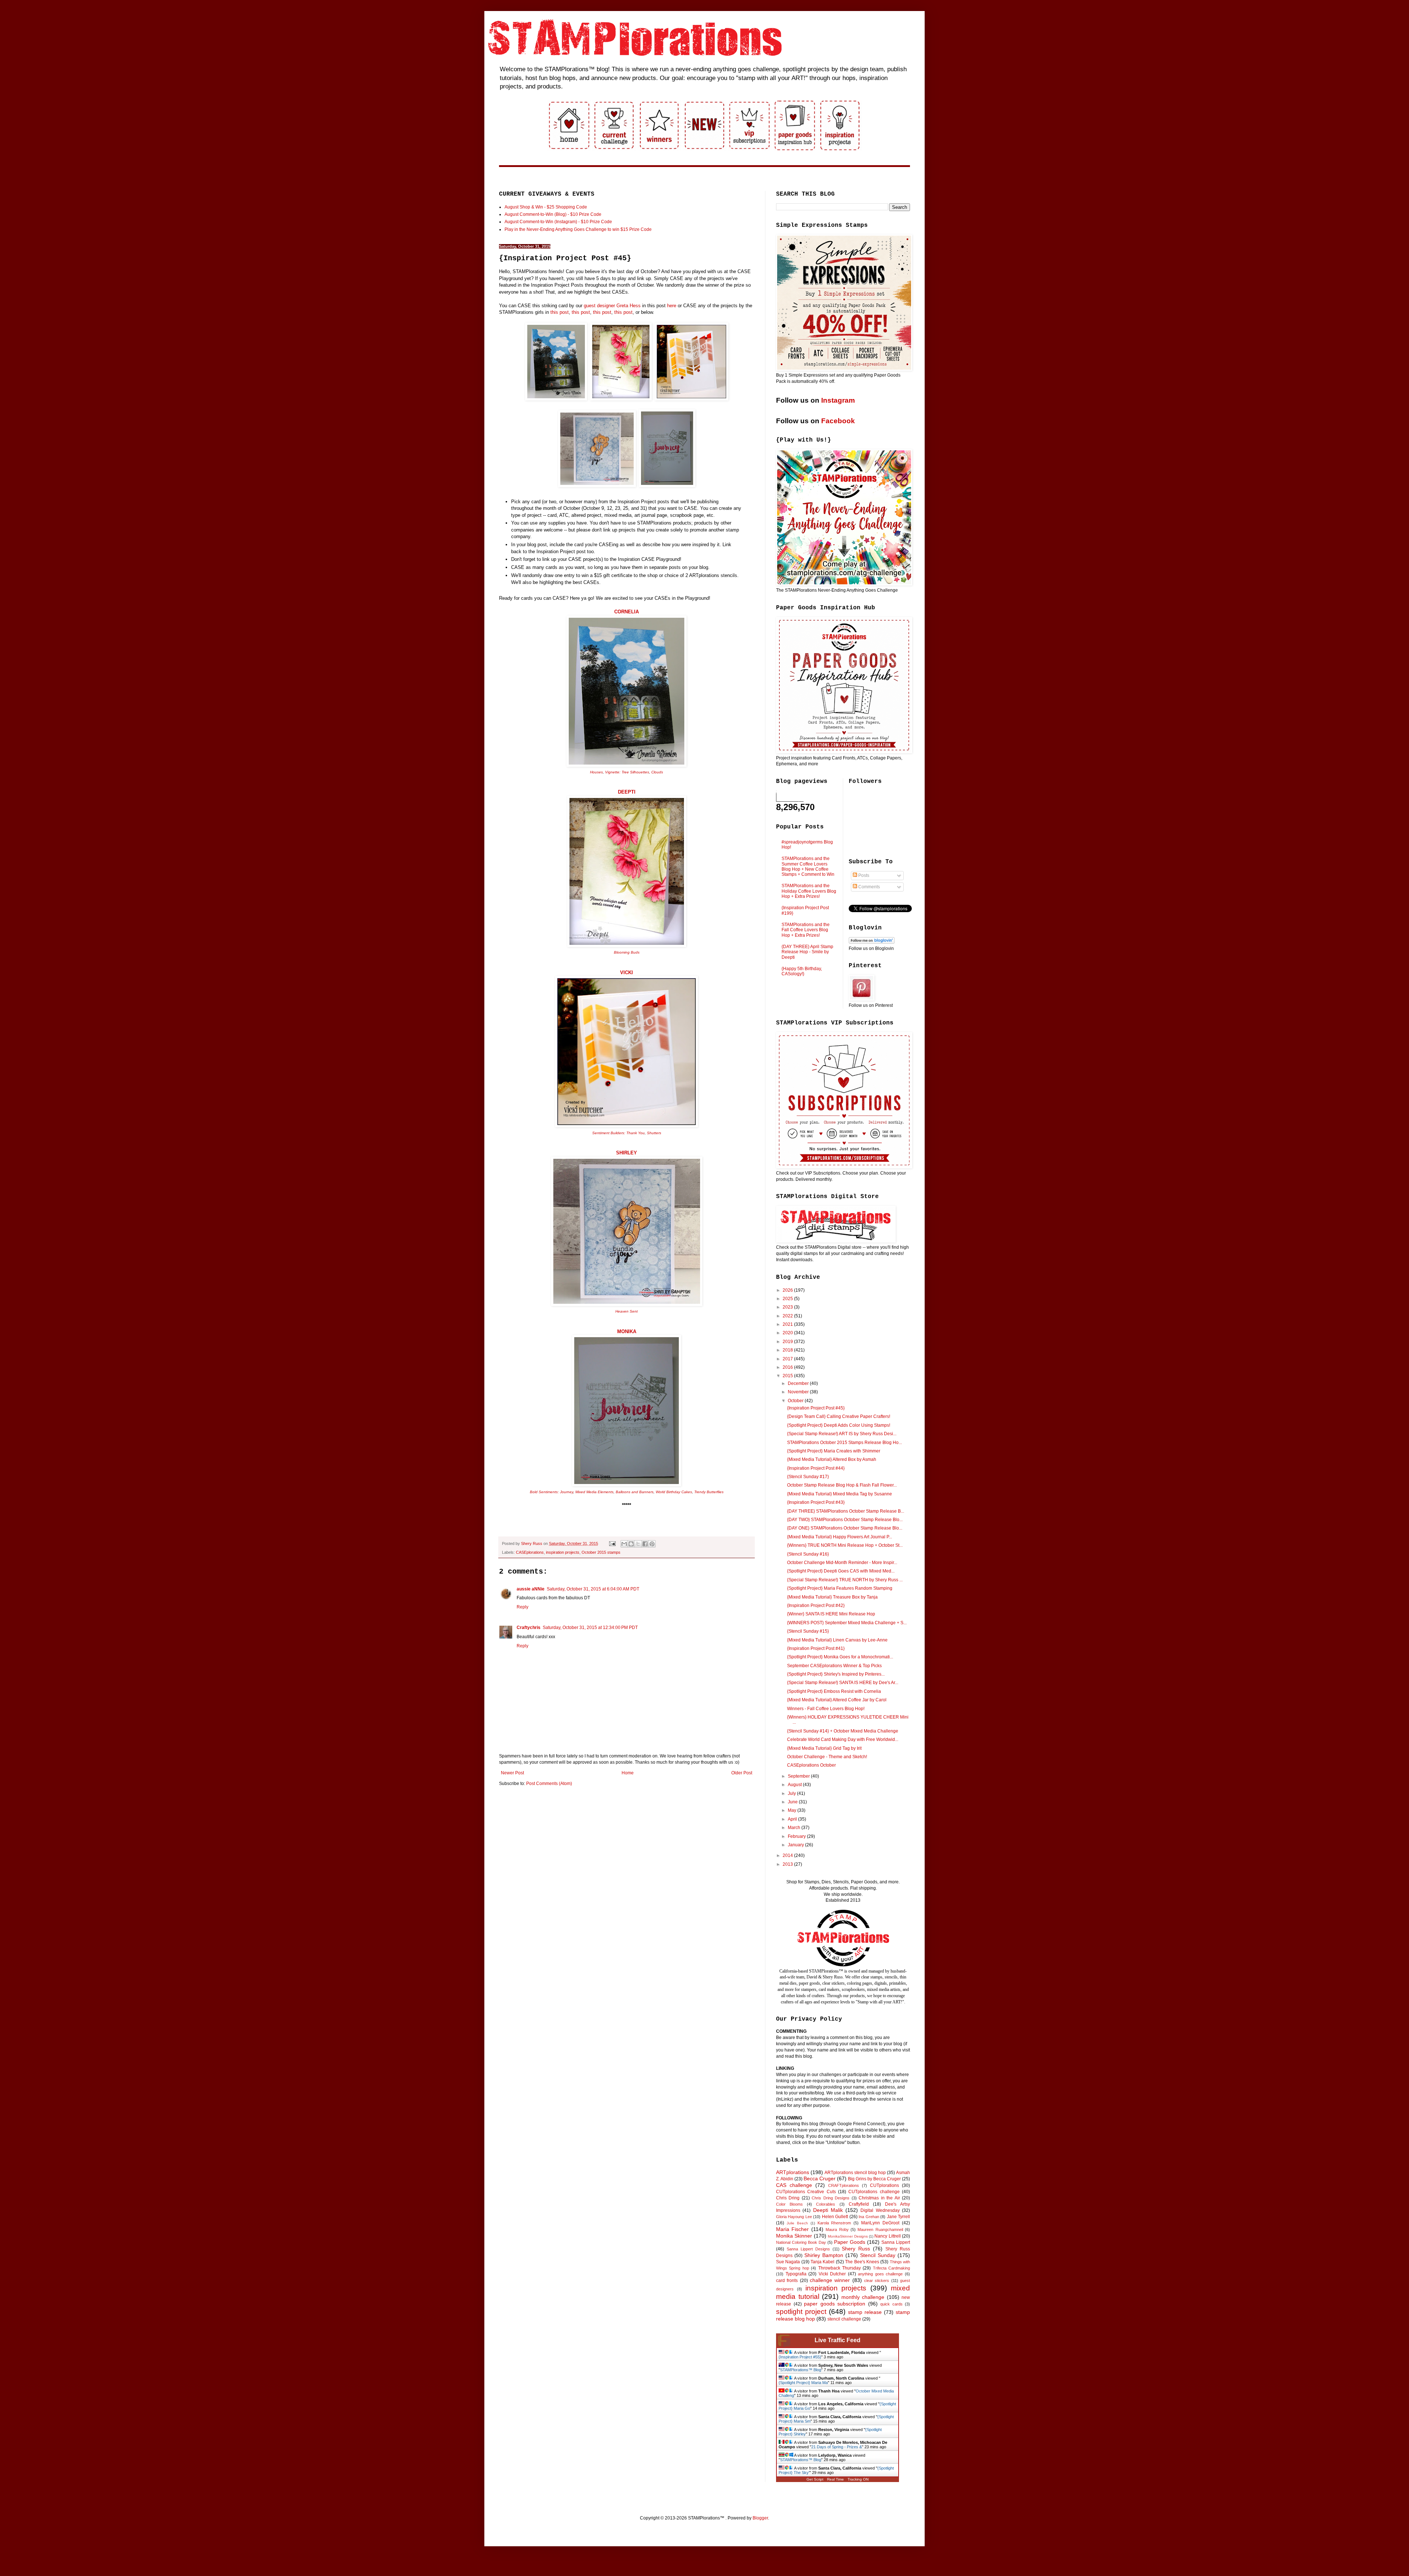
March (795, 1828)
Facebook (838, 421)
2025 (788, 1299)
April (793, 1819)
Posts (863, 875)
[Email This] (624, 1544)
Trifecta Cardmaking (891, 2268)
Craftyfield (859, 2204)
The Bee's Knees (862, 2262)
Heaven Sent (627, 1311)
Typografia (796, 2274)
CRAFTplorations (844, 2185)
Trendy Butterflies (709, 1492)
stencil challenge (844, 2319)
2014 (788, 1855)
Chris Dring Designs (831, 2198)
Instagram (838, 400)
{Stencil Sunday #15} (808, 1631)
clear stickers (877, 2281)
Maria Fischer (792, 2229)
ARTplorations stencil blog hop (855, 2173)
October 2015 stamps (601, 1552)
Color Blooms (789, 2204)
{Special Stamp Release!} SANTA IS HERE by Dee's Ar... (843, 1683)
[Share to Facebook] (645, 1544)
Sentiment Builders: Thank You (618, 1133)
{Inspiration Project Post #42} (816, 1606)
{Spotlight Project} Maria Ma (803, 2383)
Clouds (657, 772)
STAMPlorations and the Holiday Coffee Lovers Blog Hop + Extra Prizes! (809, 891)
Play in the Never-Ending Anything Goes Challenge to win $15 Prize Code (578, 229)
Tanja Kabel (822, 2262)
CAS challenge (794, 2185)
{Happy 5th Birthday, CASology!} (802, 971)
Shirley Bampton (824, 2255)
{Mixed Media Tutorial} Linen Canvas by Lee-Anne (837, 1640)
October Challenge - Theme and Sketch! (827, 1757)
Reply (523, 1607)
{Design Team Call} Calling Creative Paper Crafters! (839, 1416)
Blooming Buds (627, 952)
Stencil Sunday (878, 2255)
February (797, 1836)
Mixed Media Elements (594, 1492)
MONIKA (627, 1331)
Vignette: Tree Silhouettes (627, 772)
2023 (788, 1307)
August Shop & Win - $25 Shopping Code (546, 207)
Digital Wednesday (880, 2210)
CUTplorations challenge (874, 2192)
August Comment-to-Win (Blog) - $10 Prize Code (553, 214)
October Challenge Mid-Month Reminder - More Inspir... (842, 1563)
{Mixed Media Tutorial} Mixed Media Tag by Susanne (840, 1494)
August (795, 1785)
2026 (788, 1290)
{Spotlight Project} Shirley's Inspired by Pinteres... (836, 1674)
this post (560, 312)
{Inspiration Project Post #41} (816, 1648)
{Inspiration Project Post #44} (816, 1468)
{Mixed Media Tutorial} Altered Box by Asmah (832, 1459)
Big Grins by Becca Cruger (874, 2179)
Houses (596, 772)
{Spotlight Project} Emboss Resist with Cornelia (834, 1691)
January (796, 1845)
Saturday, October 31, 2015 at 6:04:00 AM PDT (593, 1589)
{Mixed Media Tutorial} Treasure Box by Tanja (832, 1597)
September (799, 1776)
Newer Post (512, 1773)
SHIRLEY (627, 1153)
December (799, 1383)
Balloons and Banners (635, 1492)
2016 (788, 1367)
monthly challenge (863, 2297)
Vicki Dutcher (832, 2274)
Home (628, 1773)
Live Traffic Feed (838, 2340)
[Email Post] (612, 1543)
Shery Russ (856, 2249)
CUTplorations (884, 2185)
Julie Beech (797, 2223)
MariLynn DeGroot (880, 2223)
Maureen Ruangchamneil (880, 2229)
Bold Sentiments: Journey (551, 1492)
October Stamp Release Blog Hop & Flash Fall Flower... (842, 1485)
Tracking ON (858, 2479)
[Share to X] (638, 1544)
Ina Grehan (869, 2217)
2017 (788, 1359)
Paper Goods (850, 2242)
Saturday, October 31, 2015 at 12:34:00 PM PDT (590, 1628)
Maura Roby (837, 2229)
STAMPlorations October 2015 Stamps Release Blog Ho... (844, 1443)
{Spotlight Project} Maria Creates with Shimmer (834, 1451)
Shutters (654, 1133)
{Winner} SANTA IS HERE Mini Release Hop (831, 1614)
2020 (788, 1333)
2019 (788, 1342)
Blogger (760, 2518)
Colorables (826, 2204)
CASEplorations (530, 1552)
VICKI (627, 973)
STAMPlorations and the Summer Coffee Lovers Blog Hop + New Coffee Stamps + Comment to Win (808, 866)
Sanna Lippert (896, 2242)
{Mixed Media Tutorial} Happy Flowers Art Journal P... (840, 1537)
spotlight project (801, 2312)
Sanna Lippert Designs (808, 2249)
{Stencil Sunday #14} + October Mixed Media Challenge (843, 1731)
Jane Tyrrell (898, 2217)
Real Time (835, 2479)
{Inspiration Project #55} (800, 2357)
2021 (788, 1324)
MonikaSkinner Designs (848, 2236)
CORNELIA (627, 612)
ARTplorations (793, 2172)
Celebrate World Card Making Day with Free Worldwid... (843, 1739)
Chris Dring (788, 2198)
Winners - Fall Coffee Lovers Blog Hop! (826, 1709)
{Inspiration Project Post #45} (816, 1408)
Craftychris (529, 1628)
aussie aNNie (531, 1589)
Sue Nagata (788, 2262)
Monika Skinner (794, 2236)
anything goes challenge (880, 2274)
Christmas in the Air (879, 2198)
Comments (869, 887)
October (796, 1401)
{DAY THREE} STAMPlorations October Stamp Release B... (846, 1511)
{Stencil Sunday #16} (808, 1554)
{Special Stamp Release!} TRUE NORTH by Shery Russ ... (845, 1580)
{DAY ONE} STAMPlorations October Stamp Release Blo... (845, 1528)
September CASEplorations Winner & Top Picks (834, 1666)
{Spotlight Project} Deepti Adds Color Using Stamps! (839, 1425)
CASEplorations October (811, 1765)
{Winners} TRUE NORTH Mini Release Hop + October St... (845, 1545)
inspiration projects (563, 1552)
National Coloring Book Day (801, 2242)
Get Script (815, 2479)
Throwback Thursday (840, 2268)
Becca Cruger (820, 2178)
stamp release (865, 2312)
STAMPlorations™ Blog (801, 2370)
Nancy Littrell (887, 2236)
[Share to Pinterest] (652, 1544)
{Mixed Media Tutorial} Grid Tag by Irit (824, 1748)
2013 (788, 1864)
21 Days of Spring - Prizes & (837, 2447)
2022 (788, 1316)
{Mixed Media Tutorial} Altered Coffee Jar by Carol (837, 1700)
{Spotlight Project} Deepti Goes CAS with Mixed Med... (841, 1571)
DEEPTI (627, 792)
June (793, 1802)
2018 (788, 1350)
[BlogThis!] (631, 1544)
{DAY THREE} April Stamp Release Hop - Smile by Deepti (807, 952)
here (672, 306)
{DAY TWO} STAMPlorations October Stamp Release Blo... (845, 1520)
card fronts (787, 2281)
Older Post (742, 1773)
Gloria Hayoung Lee (794, 2217)
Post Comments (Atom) (549, 1784)
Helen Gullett (835, 2217)
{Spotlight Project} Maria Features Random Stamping (840, 1588)
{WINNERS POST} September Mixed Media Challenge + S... (847, 1623)
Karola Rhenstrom (834, 2223)
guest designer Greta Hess (612, 306)
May (793, 1810)
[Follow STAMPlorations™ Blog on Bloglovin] (872, 942)
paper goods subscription (835, 2304)
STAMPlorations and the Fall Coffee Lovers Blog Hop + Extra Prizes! (806, 930)
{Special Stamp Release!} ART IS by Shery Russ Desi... (842, 1434)
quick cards (891, 2304)
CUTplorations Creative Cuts (806, 2192)
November (799, 1392)
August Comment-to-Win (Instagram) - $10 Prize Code (558, 222)
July (792, 1793)
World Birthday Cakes (674, 1492)
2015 (788, 1376)
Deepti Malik (828, 2210)
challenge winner (830, 2280)
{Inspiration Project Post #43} (816, 1502)
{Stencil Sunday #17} (808, 1477)
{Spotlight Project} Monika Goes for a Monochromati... (840, 1657)
